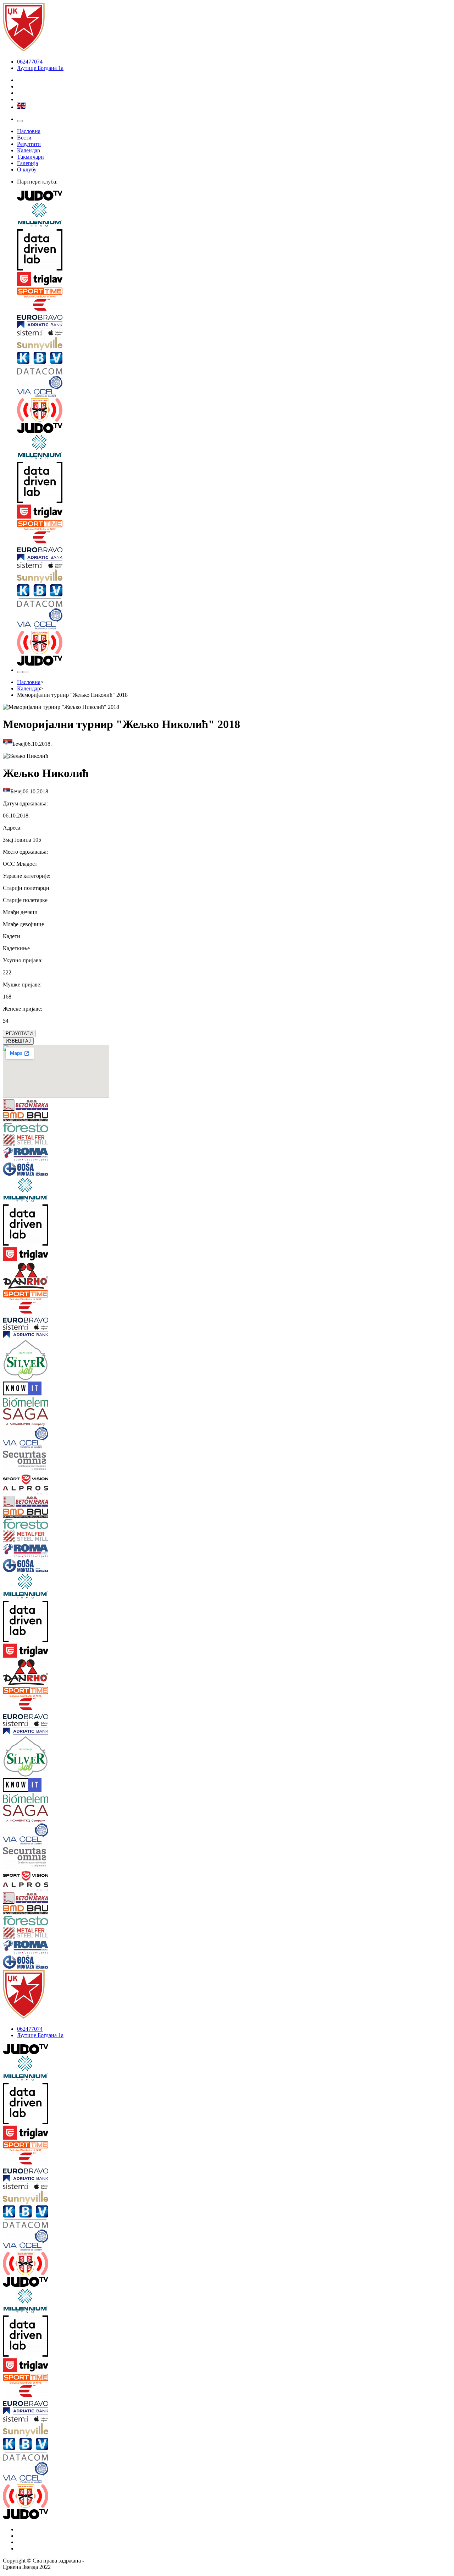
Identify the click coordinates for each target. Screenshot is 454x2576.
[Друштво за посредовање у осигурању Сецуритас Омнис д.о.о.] (40, 1462)
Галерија (27, 163)
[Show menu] (20, 121)
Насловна (29, 131)
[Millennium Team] (234, 216)
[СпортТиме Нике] (234, 293)
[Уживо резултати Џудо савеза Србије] (234, 411)
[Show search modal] (26, 672)
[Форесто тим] (40, 1128)
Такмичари (31, 157)
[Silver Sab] (40, 1361)
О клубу (27, 169)
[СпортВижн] (40, 1480)
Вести (24, 138)
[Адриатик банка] (234, 326)
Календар (29, 150)
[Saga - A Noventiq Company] (40, 1418)
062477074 (30, 62)
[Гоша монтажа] (40, 1170)
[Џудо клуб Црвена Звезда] (24, 50)
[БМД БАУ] (40, 1117)
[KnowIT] (40, 1389)
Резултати (29, 144)
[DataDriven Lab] (234, 251)
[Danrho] (40, 1276)
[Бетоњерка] (40, 1106)
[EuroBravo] (234, 310)
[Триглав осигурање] (234, 280)
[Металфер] (40, 1141)
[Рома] (40, 1155)
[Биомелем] (40, 1402)
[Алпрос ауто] (40, 1491)
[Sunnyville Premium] (234, 344)
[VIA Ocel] (234, 387)
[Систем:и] (234, 333)
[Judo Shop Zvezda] (20, 672)
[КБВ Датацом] (234, 364)
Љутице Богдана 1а (40, 68)
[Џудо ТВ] (234, 196)
